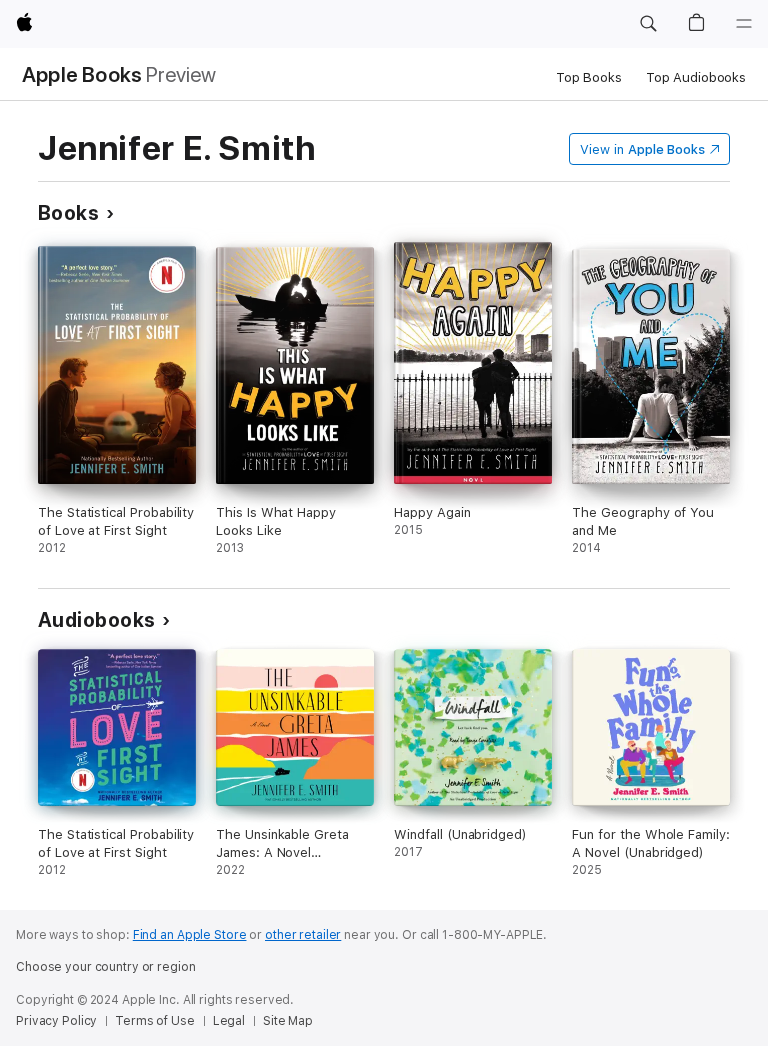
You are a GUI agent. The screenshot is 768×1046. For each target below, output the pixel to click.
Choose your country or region (106, 967)
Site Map (288, 1021)
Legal (229, 1021)
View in (642, 149)
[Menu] (744, 24)
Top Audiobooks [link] (696, 77)
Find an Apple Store (190, 935)
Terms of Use (155, 1021)
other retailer (303, 935)
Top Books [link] (589, 77)
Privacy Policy (56, 1021)
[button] (648, 24)
